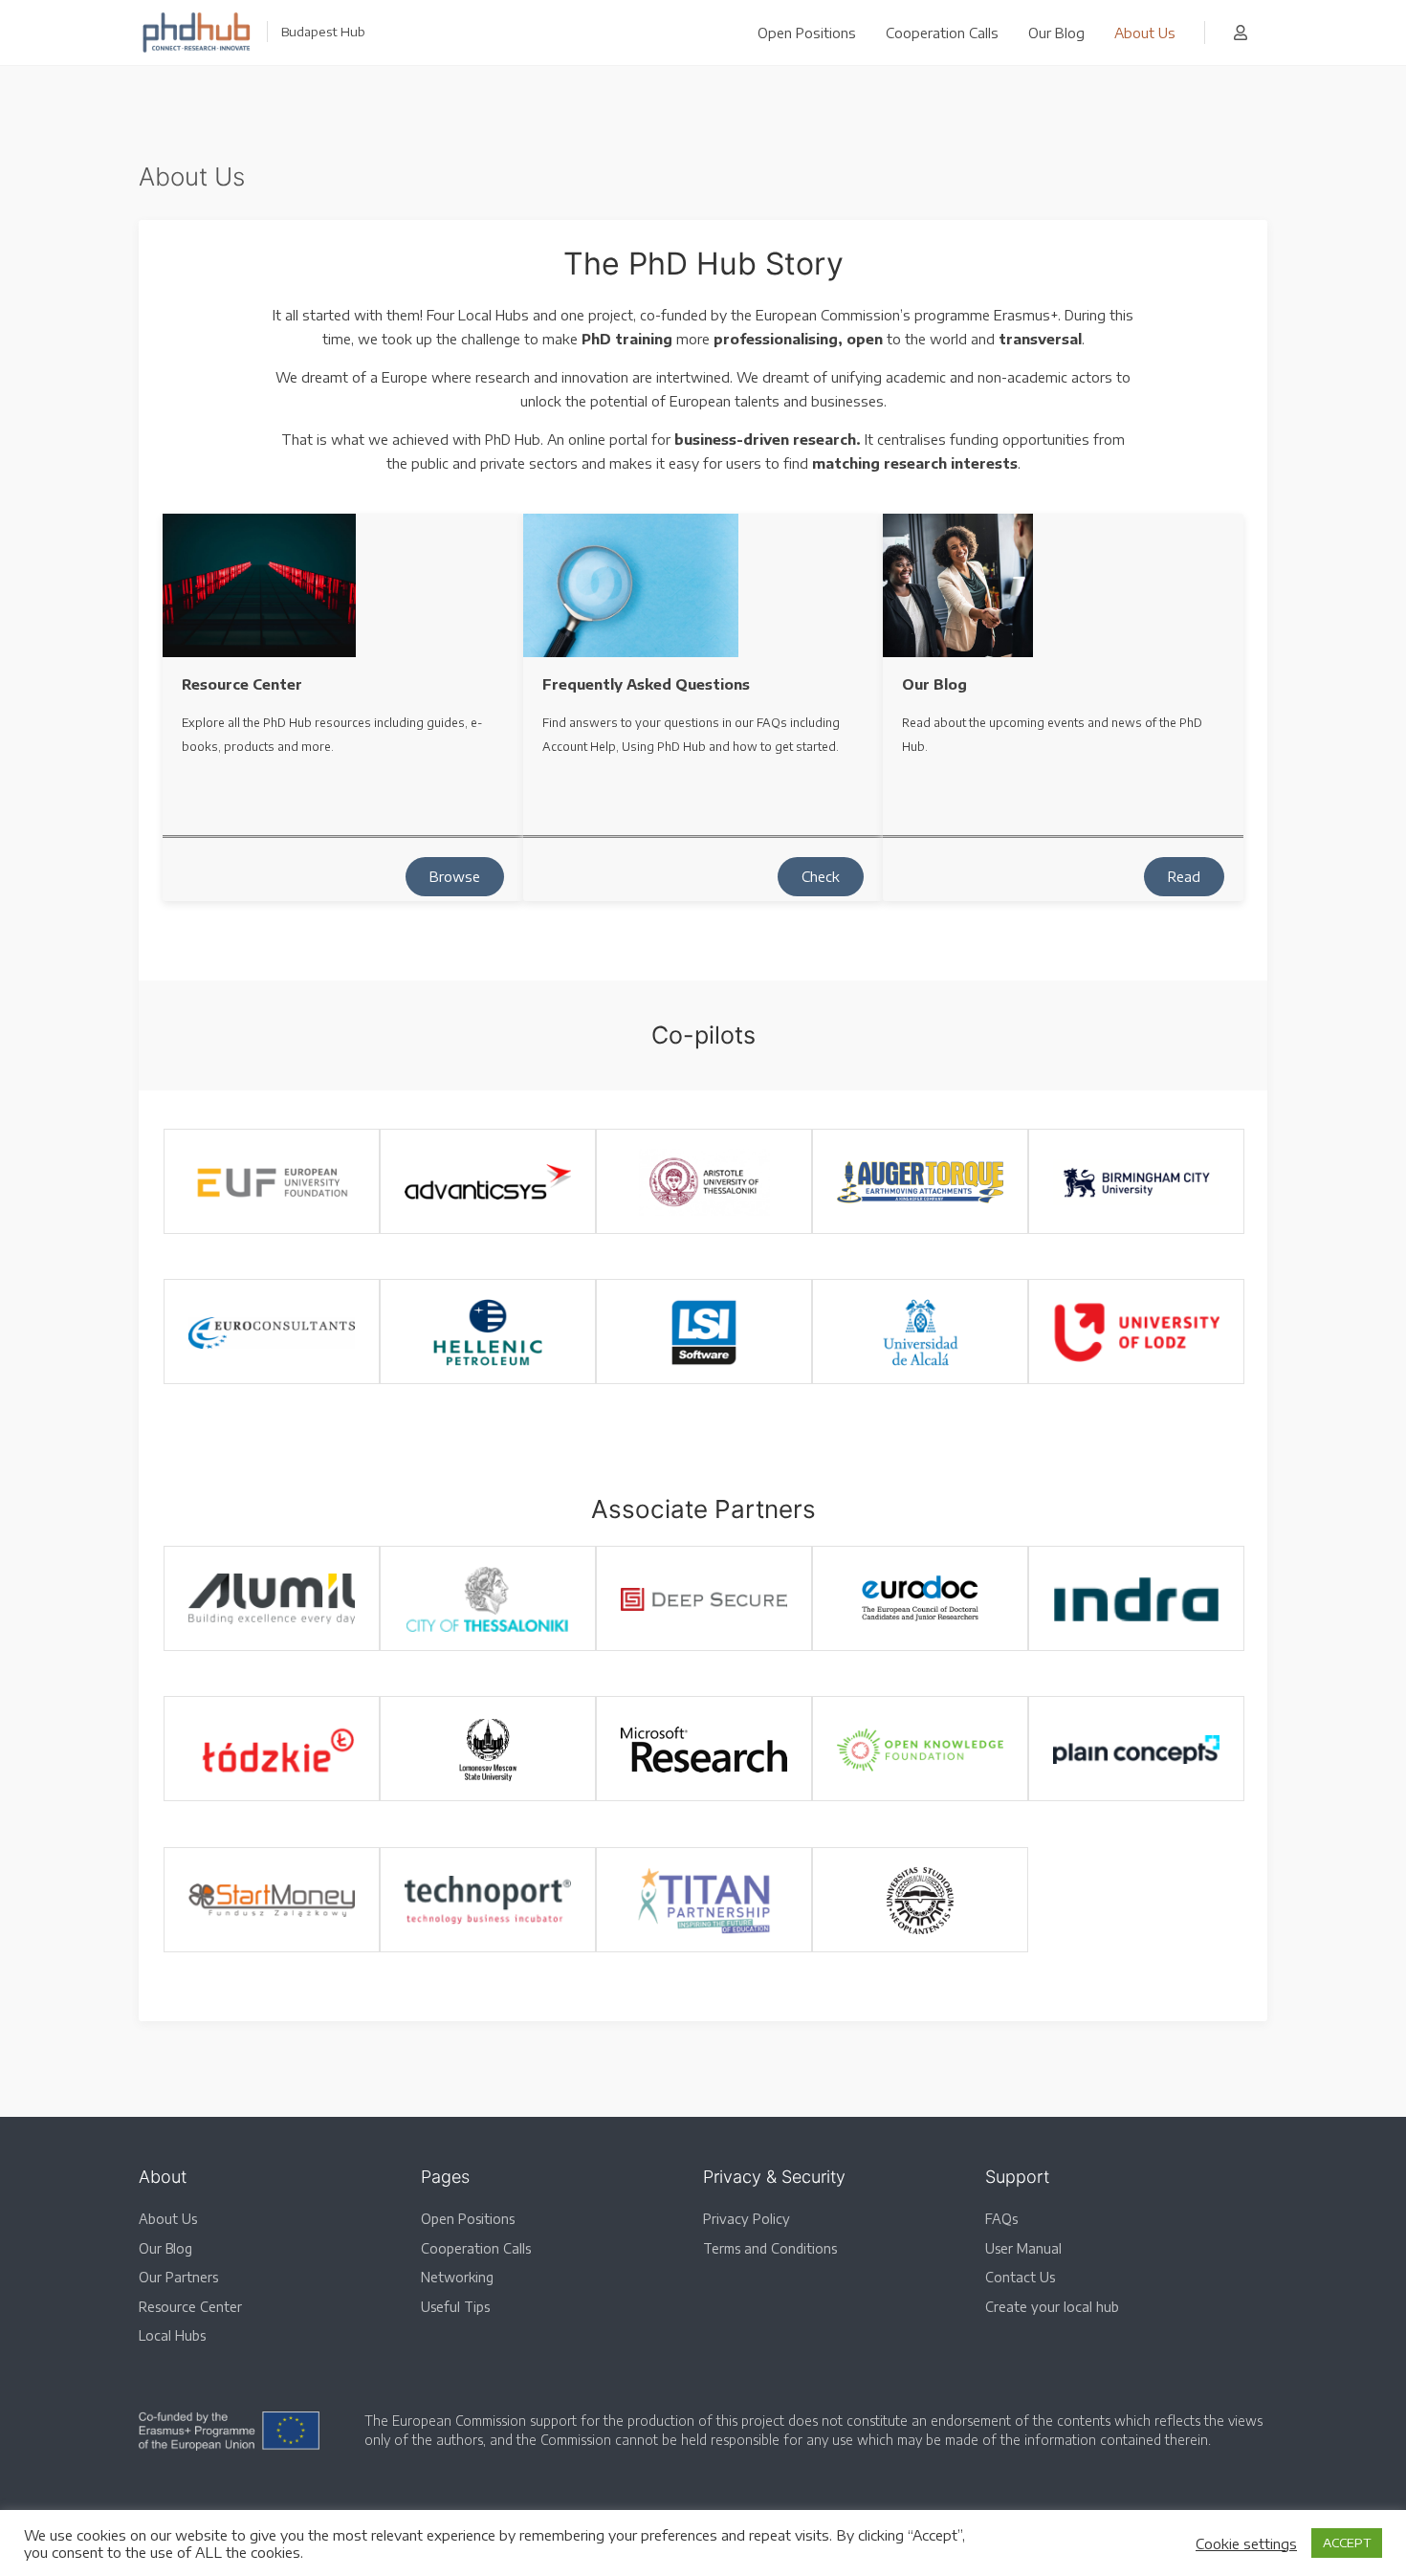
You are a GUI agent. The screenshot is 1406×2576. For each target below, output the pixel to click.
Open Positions (807, 33)
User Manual (1023, 2248)
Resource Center (190, 2307)
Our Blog (1056, 33)
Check (821, 876)
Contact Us (1020, 2277)
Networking (457, 2277)
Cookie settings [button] (1246, 2543)
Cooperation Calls (942, 33)
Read (1184, 876)
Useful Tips (455, 2307)
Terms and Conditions (770, 2248)
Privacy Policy (747, 2219)
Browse (455, 876)
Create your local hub (1052, 2307)
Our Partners (178, 2277)
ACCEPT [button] (1347, 2543)
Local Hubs (172, 2335)
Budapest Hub (323, 32)
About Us (1145, 33)
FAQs (1001, 2219)
